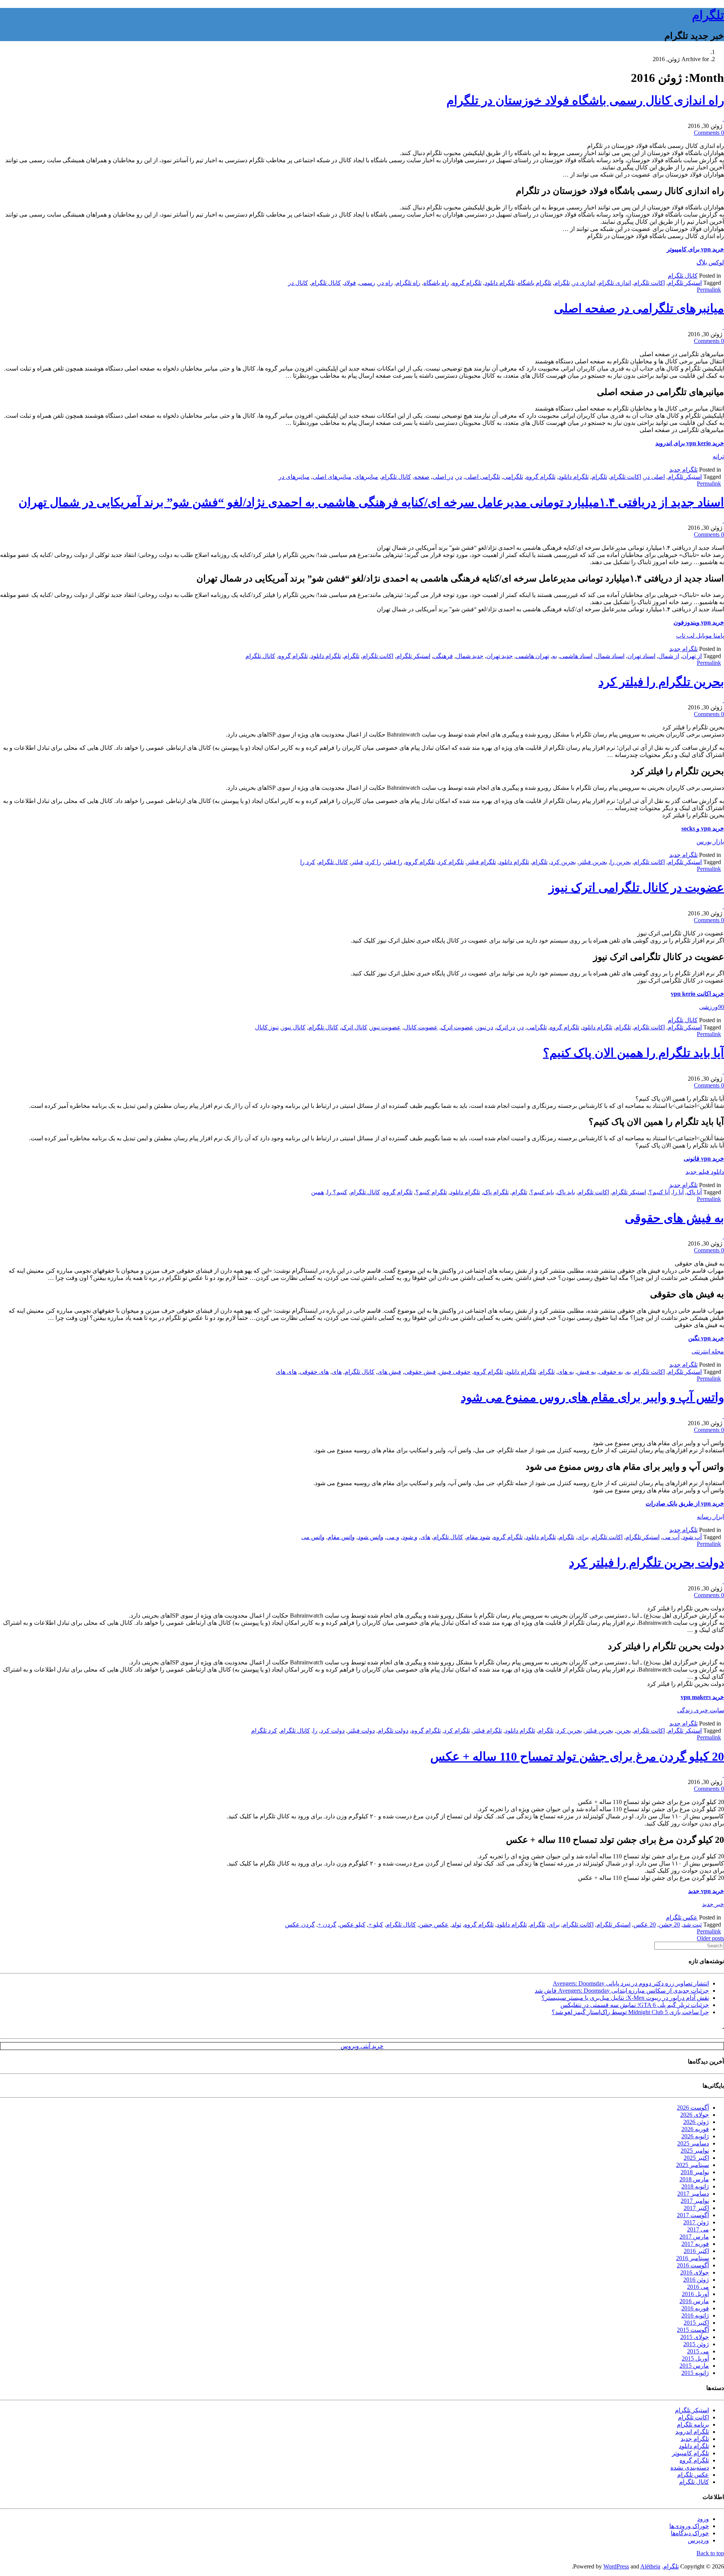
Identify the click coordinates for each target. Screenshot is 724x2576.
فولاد (350, 283)
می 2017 (698, 2229)
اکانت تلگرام (649, 283)
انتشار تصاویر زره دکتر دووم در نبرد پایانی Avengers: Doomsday (631, 1983)
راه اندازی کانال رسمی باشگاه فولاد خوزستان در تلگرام (585, 100)
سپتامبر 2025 (693, 2165)
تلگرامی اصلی (482, 477)
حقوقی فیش (455, 1372)
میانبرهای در (294, 477)
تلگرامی (513, 477)
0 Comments (709, 133)
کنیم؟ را (337, 1192)
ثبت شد (692, 1925)
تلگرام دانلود (500, 283)
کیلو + (376, 1925)
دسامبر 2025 (693, 2143)
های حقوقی (314, 1372)
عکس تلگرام (682, 1917)
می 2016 (698, 2287)
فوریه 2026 (695, 2129)
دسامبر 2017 (693, 2194)
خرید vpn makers (702, 1697)
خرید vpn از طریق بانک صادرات (685, 1503)
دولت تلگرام (393, 1731)
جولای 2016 (695, 2272)
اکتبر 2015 (696, 2323)
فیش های (389, 1372)
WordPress (616, 2566)
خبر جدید (713, 1904)
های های (286, 1372)
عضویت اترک (457, 1027)
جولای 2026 (695, 2115)
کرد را (308, 862)
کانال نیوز (294, 1027)
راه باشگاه (436, 283)
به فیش (586, 1372)
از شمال (669, 656)
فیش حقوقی (420, 1372)
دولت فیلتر (361, 1731)
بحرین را (620, 862)
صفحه (422, 477)
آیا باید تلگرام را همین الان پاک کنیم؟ (633, 1053)
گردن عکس (300, 1925)
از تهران (692, 656)
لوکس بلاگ (710, 262)
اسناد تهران (641, 656)
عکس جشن (434, 1925)
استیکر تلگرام (685, 283)
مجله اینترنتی (708, 1351)
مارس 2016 (694, 2301)
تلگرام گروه (467, 283)
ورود (703, 2519)
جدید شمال (470, 656)
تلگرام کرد (451, 862)
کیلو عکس (352, 1925)
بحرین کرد (563, 862)
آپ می (671, 1537)
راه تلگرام (408, 283)
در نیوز (485, 1027)
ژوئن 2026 (696, 2122)
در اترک (506, 1027)
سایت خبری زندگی (701, 1710)
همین (318, 1192)
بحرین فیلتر (593, 862)
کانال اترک (354, 1027)
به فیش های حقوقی (674, 1218)
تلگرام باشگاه (535, 283)
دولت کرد (333, 1731)
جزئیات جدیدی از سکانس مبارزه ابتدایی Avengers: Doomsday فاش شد (622, 1991)
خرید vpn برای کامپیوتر (695, 249)
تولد (456, 1925)
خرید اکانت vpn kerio (697, 994)
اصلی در (654, 477)
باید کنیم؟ (542, 1192)
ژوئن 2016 (696, 2280)
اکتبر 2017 (696, 2208)
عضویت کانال (421, 1027)
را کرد (374, 862)
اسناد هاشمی (576, 656)
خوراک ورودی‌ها (689, 2526)
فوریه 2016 (695, 2308)
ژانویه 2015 (695, 2373)
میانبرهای (366, 477)
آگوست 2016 (693, 2265)
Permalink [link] (709, 290)
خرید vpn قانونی (704, 1159)
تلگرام (708, 15)
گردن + (327, 1925)
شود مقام (478, 1537)
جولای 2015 (695, 2337)
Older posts (710, 1938)
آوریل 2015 (695, 2358)
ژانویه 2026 (695, 2136)
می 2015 (698, 2351)
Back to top (710, 2553)
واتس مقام (341, 1537)
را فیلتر (393, 862)
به (555, 656)
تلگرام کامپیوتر (690, 2453)
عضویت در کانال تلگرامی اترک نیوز (636, 887)
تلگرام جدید (683, 470)
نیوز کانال (267, 1027)
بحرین (624, 1731)
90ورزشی (712, 1007)
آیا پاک (694, 1192)
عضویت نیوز (386, 1027)
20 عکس (645, 1925)
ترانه (718, 456)
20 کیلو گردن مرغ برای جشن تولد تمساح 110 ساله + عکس (577, 1756)
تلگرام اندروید (692, 2432)
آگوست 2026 (693, 2108)
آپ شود (692, 1537)
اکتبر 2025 (696, 2158)
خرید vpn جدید (706, 1891)
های (337, 1372)
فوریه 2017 (695, 2244)
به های (566, 1372)
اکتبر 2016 (696, 2251)
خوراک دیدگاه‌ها (690, 2533)
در (459, 477)
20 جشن (669, 1925)
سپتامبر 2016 (693, 2258)
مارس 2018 (694, 2179)
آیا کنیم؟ (659, 1192)
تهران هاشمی (532, 656)
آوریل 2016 (695, 2294)
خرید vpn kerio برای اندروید (690, 443)
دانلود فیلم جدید (705, 1172)
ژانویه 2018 (695, 2186)
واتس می (313, 1537)
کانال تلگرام (683, 276)
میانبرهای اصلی (332, 477)
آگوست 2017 (693, 2215)
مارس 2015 (694, 2366)
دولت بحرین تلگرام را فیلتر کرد (647, 1563)
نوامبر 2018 (695, 2172)
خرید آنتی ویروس (362, 2046)
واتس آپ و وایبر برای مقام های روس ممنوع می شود (592, 1397)
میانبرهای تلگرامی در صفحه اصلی (639, 308)
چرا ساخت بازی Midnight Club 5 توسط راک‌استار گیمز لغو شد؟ (630, 2012)
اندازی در (584, 283)
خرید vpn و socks (703, 828)
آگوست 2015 (693, 2330)
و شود (410, 1537)
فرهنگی (443, 656)
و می (393, 1537)
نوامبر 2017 (695, 2201)
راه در (386, 283)
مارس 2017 (694, 2237)
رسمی (367, 283)
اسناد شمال (610, 656)
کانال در (298, 283)
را (315, 1731)
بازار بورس (710, 842)
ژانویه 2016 (695, 2315)
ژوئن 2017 (696, 2222)
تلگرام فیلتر (481, 862)
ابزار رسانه (710, 1517)
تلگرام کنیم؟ (431, 1192)
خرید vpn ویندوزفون (699, 622)
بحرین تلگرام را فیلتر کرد (661, 682)
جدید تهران (500, 656)
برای (583, 1537)
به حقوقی (611, 1372)
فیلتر (357, 862)
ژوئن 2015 (696, 2344)
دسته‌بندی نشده (690, 2468)
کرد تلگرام (264, 1731)
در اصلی (443, 477)
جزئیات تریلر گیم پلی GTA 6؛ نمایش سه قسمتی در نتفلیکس (635, 2005)
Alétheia (650, 2566)
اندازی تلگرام (615, 283)
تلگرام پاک (496, 1192)
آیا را (678, 1192)
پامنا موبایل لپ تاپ (700, 636)
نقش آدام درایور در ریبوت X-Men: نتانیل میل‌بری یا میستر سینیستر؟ (625, 1998)
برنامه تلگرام (693, 2425)
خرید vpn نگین (706, 1338)
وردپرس (698, 2540)
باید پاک (566, 1192)
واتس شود (371, 1537)
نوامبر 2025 (695, 2151)
